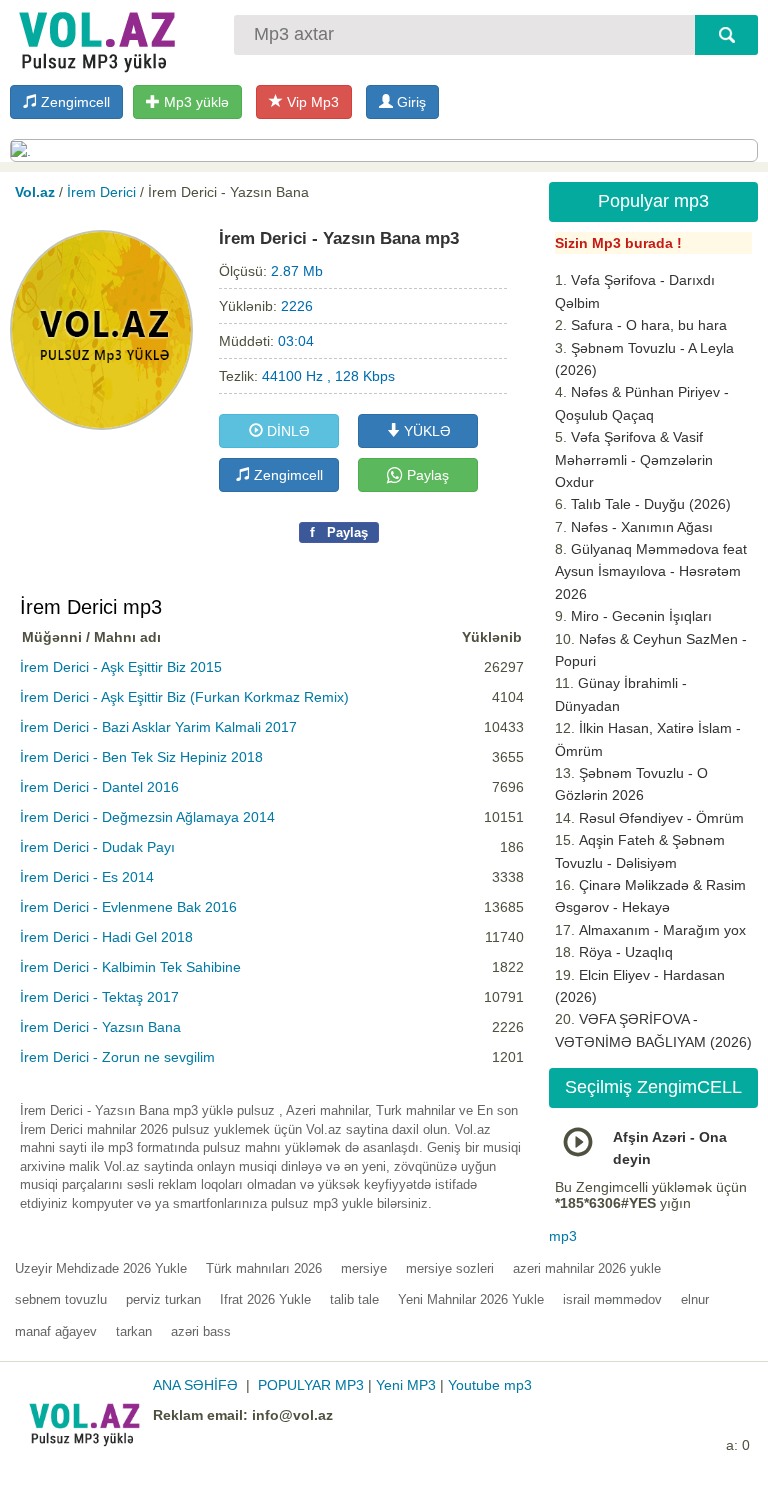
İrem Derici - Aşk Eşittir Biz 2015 (121, 667)
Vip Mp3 (311, 102)
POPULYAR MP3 (311, 1385)
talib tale (354, 1299)
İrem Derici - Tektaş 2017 (99, 997)
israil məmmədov (612, 1299)
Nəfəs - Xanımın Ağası (642, 527)
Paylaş (426, 475)
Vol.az (35, 192)
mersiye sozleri (450, 1268)
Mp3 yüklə (194, 102)
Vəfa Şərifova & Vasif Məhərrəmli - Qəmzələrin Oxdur (634, 459)
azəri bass (201, 1331)
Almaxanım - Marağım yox (662, 930)
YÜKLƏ (425, 431)
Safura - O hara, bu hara (649, 325)
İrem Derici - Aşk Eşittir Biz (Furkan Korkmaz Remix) (184, 697)
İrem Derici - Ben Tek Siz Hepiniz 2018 (141, 757)
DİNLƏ (286, 431)
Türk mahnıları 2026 (264, 1268)
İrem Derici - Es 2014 (87, 877)
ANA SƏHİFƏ (195, 1385)
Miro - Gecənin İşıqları (641, 616)
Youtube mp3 (490, 1385)
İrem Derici (101, 192)
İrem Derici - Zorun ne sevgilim (117, 1057)
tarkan (134, 1331)
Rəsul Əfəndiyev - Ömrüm (661, 818)
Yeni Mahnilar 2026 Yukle (471, 1299)
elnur (695, 1299)
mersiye (364, 1268)
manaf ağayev (56, 1331)
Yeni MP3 (406, 1385)
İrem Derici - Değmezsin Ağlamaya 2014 (147, 817)
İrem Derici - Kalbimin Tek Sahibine (130, 967)
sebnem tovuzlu (61, 1299)
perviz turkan (163, 1299)
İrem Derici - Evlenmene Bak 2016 (128, 907)
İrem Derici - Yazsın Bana (100, 1027)
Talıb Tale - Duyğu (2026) (651, 504)
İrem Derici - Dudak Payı (97, 847)
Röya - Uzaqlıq (626, 952)
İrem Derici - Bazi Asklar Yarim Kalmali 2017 (158, 727)
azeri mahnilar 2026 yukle (587, 1268)
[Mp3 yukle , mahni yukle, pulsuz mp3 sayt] (95, 37)
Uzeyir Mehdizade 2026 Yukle (101, 1268)
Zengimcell (73, 102)
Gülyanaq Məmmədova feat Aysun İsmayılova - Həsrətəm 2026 (651, 571)
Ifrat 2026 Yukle (265, 1299)
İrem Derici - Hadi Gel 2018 (106, 937)
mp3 (563, 1236)
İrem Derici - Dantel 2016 (99, 787)
